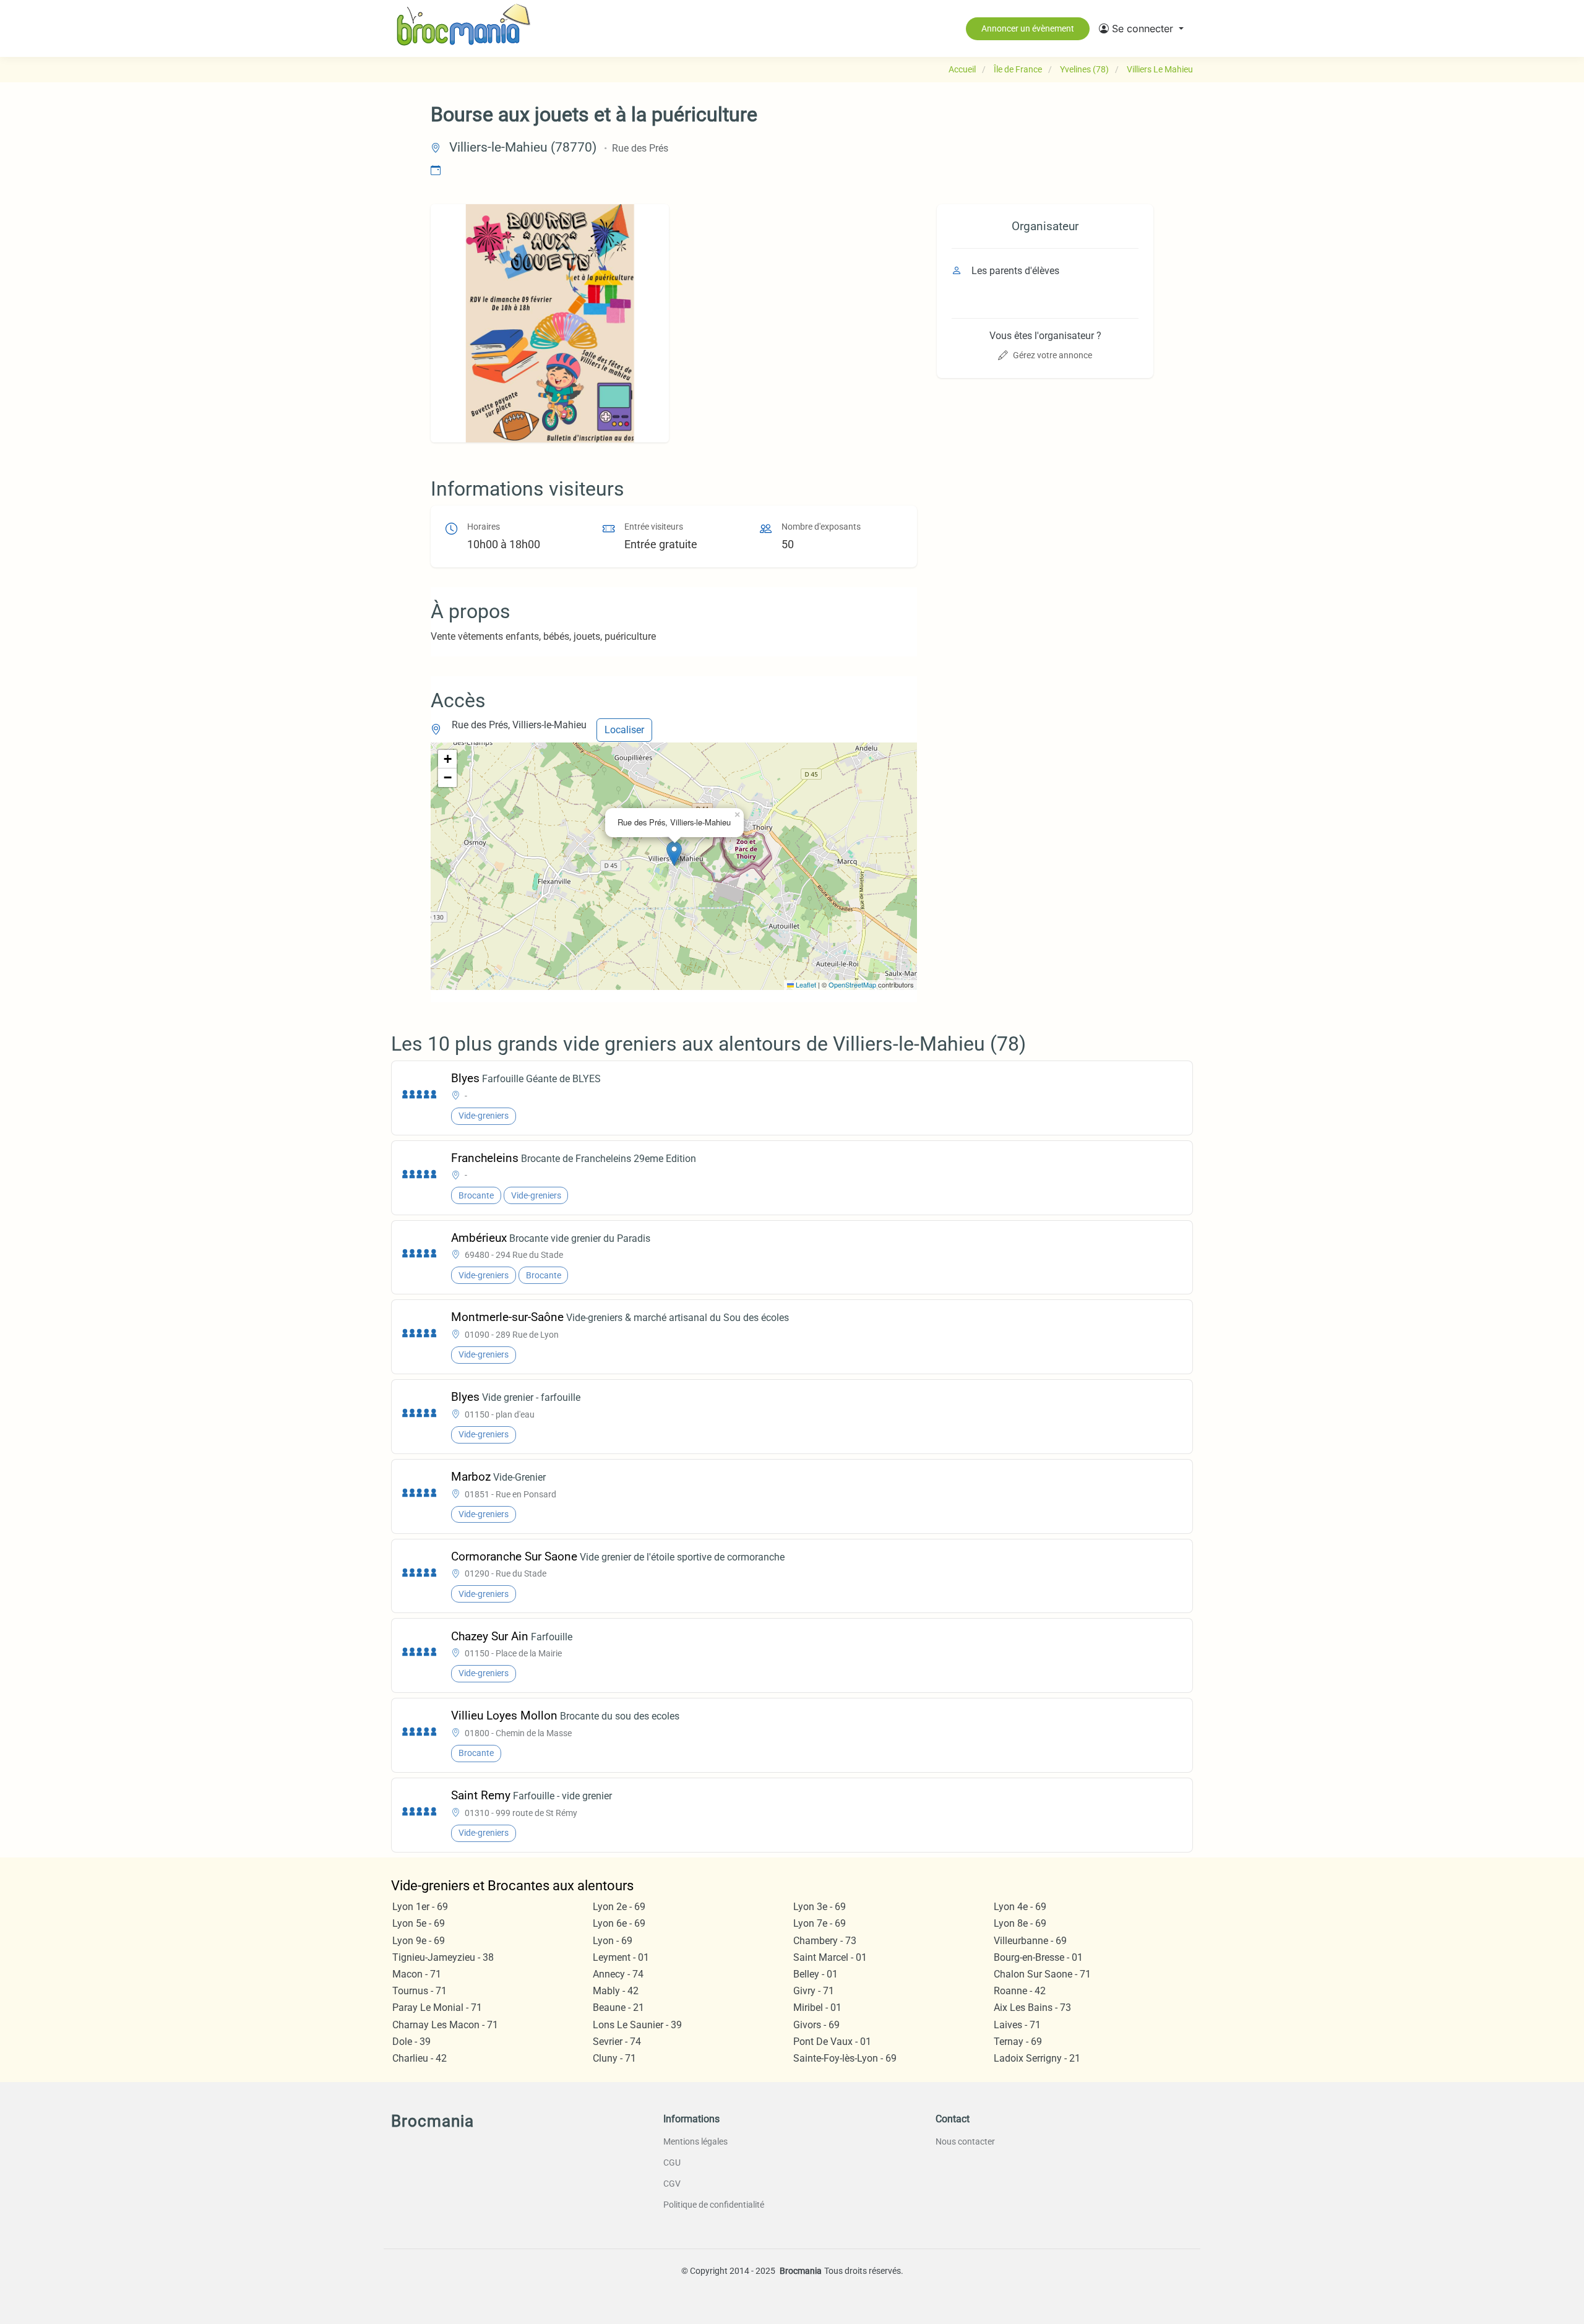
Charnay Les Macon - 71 (445, 2025)
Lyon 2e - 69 (619, 1907)
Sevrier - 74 (617, 2042)
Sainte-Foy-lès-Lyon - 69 (845, 2058)
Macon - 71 (417, 1974)
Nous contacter (965, 2141)
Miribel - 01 (817, 2008)
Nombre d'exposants (821, 527)
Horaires (484, 527)
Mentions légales (695, 2141)
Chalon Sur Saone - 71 (1042, 1974)
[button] (1141, 28)
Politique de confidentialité (714, 2205)
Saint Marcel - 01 (830, 1957)
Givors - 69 (816, 2025)
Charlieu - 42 (420, 2058)
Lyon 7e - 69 (820, 1923)
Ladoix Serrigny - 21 (1037, 2058)
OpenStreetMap (852, 984)
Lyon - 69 (613, 1941)
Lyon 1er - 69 (420, 1907)
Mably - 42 (616, 1991)
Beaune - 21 (618, 2008)
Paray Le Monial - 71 (437, 2008)
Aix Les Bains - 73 (1032, 2008)
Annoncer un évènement (1028, 28)
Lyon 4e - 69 (1020, 1907)
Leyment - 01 (621, 1957)
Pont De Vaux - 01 (832, 2042)
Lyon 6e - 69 (619, 1923)
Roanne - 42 (1020, 1991)
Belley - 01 (816, 1974)
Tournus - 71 (420, 1991)
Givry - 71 (814, 1991)
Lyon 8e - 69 (1020, 1923)
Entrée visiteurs (654, 527)
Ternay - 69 (1018, 2042)
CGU (672, 2163)
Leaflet (805, 984)
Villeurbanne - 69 (1030, 1941)
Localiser (624, 730)
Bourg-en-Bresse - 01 (1038, 1957)
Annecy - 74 (618, 1974)
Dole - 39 (411, 2042)
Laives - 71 (1017, 2025)
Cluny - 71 (614, 2058)
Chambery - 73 (825, 1941)
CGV (672, 2184)
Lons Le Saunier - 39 (637, 2025)
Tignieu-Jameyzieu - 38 (443, 1957)
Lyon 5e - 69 (419, 1923)
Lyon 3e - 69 (820, 1907)
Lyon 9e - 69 (419, 1941)
